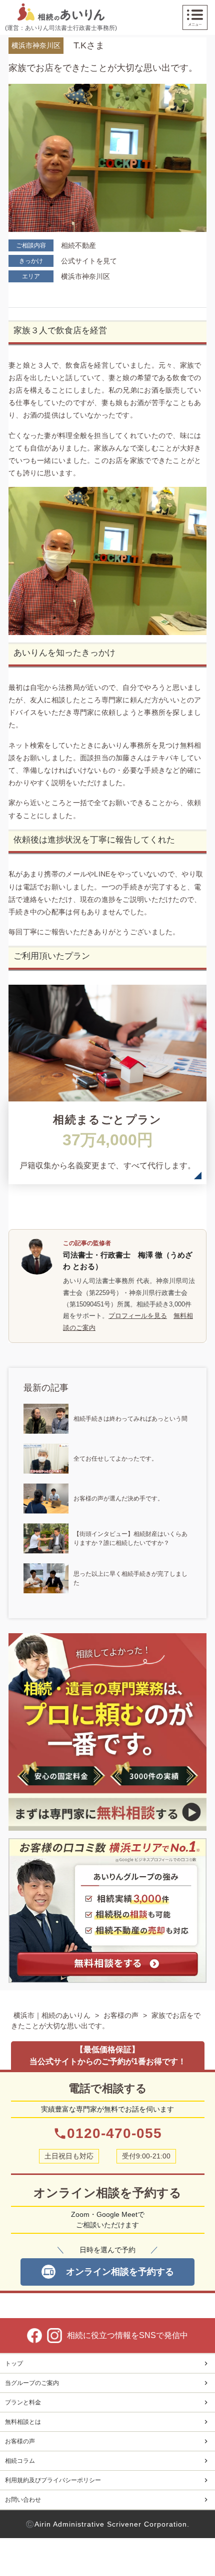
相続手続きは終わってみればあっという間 (130, 1419)
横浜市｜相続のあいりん (52, 2015)
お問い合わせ (23, 2500)
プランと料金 (23, 2402)
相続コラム (20, 2461)
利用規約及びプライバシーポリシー (53, 2480)
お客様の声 (121, 2015)
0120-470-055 (107, 2133)
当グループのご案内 (32, 2383)
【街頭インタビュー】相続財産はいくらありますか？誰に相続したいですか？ (130, 1538)
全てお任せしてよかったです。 (115, 1459)
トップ (14, 2363)
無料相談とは (23, 2422)
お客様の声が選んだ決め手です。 (118, 1499)
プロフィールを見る (138, 1316)
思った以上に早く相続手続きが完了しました (130, 1578)
